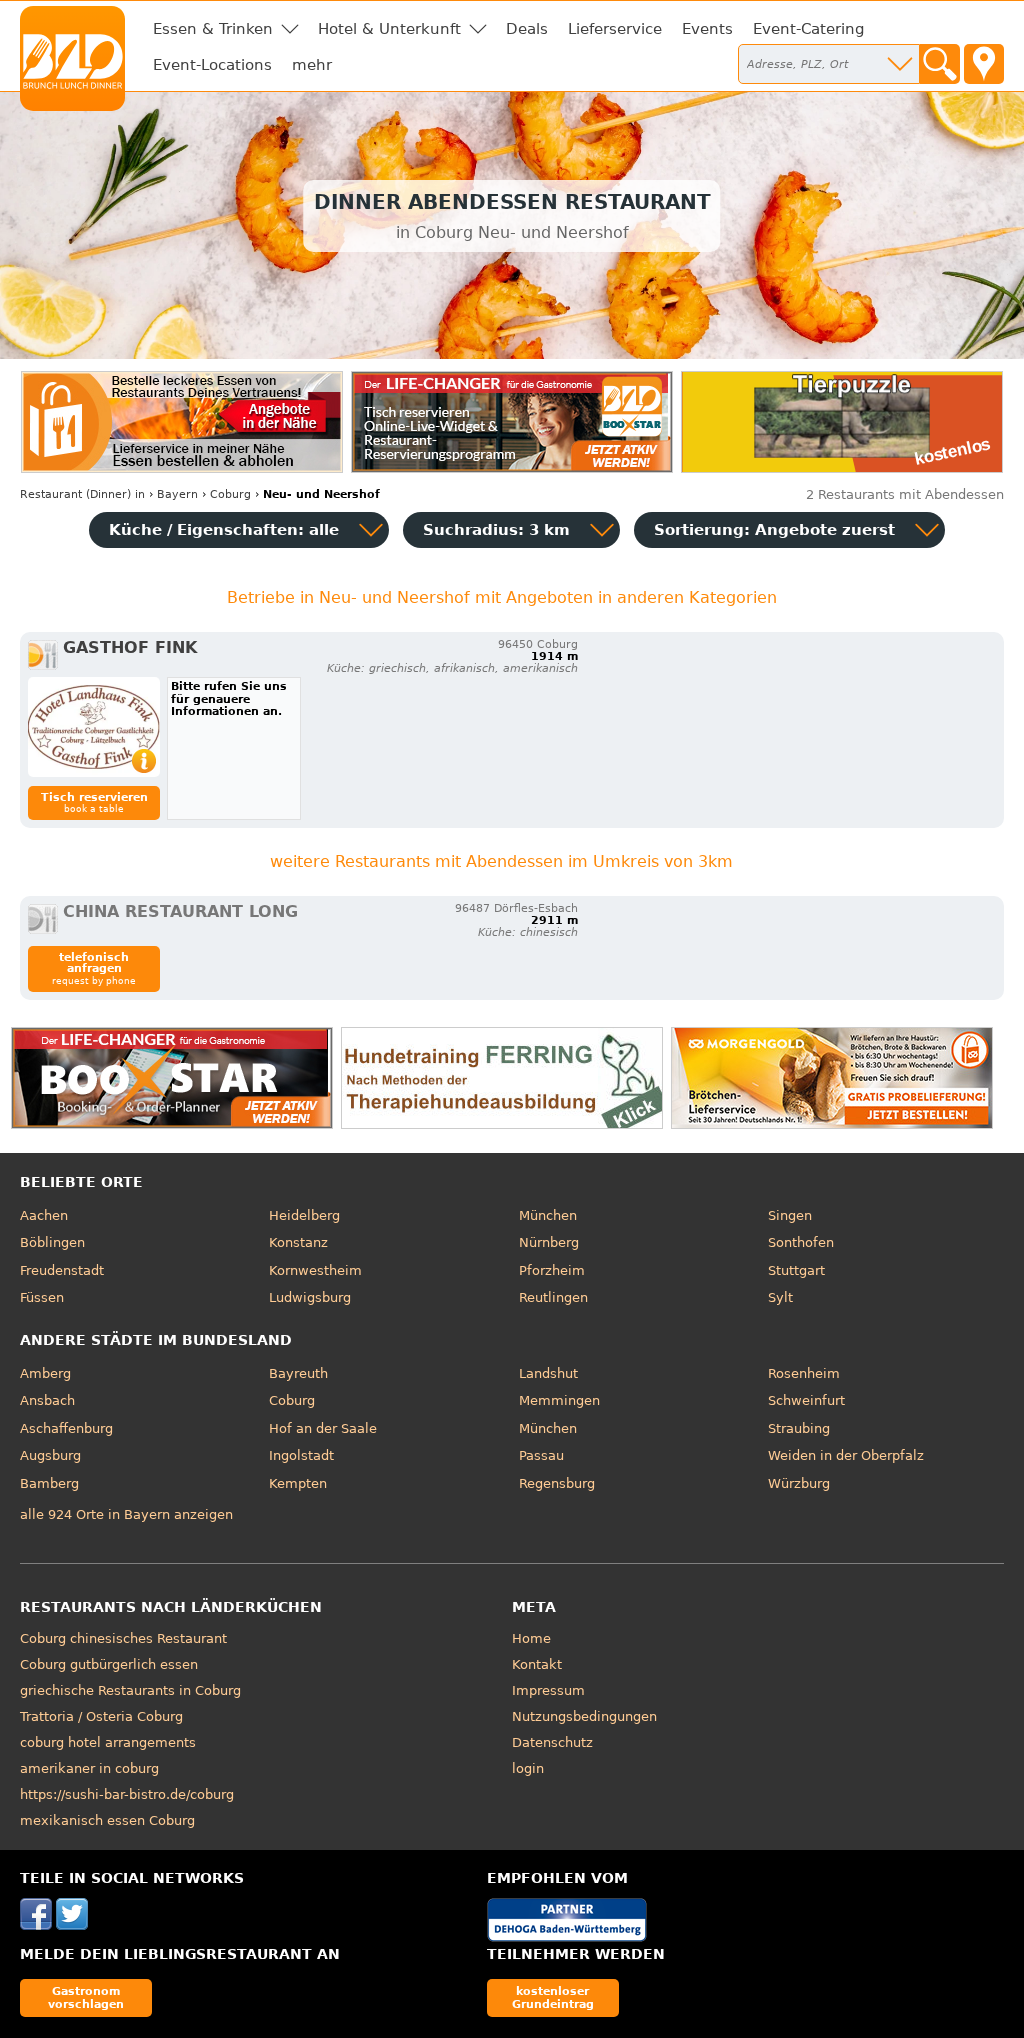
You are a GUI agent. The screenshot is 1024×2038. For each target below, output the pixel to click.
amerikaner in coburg (89, 1768)
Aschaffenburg (66, 1428)
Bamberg (49, 1483)
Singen (790, 1215)
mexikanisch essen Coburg (107, 1820)
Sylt (780, 1297)
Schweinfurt (806, 1400)
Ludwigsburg (310, 1297)
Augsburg (50, 1455)
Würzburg (799, 1483)
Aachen (44, 1215)
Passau (541, 1455)
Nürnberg (549, 1242)
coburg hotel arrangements (108, 1742)
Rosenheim (804, 1373)
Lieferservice (615, 29)
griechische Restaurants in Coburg (130, 1690)
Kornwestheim (315, 1270)
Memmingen (559, 1400)
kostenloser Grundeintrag (553, 1997)
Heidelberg (304, 1215)
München (548, 1215)
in (82, 494)
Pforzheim (552, 1270)
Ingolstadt (301, 1455)
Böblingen (52, 1242)
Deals (527, 29)
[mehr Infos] (94, 727)
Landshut (548, 1373)
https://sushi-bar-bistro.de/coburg (127, 1794)
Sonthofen (801, 1242)
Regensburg (557, 1483)
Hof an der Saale (323, 1428)
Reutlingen (553, 1297)
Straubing (799, 1428)
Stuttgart (796, 1270)
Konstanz (298, 1242)
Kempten (298, 1483)
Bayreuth (298, 1373)
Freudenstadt (62, 1270)
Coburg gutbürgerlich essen (109, 1664)
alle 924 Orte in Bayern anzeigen (126, 1514)
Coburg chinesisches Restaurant (123, 1638)
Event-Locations (212, 65)
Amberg (45, 1373)
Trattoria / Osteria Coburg (101, 1716)
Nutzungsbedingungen (584, 1716)
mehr (312, 65)
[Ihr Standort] (984, 64)
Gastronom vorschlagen (86, 1997)
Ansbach (47, 1400)
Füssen (42, 1297)
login (528, 1768)
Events (707, 29)
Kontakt (537, 1664)
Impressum (548, 1690)
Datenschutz (552, 1742)
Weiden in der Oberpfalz (846, 1455)
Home (531, 1638)
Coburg (292, 1400)
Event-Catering (809, 29)
